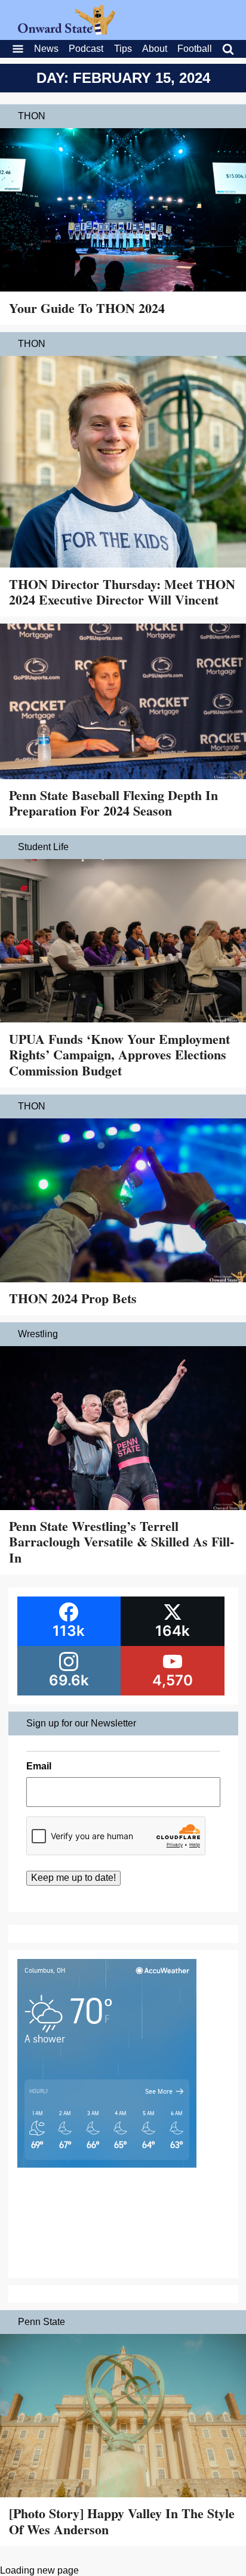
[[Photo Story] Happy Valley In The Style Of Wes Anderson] (123, 2417)
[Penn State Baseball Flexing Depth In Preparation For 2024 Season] (123, 703)
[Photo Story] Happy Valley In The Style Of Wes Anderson (122, 2521)
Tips (123, 49)
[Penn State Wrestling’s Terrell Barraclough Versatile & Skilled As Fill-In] (123, 1429)
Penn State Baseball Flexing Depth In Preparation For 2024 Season (113, 803)
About (155, 49)
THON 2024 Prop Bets (73, 1298)
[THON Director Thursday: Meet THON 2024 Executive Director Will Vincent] (123, 463)
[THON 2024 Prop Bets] (123, 1202)
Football (195, 49)
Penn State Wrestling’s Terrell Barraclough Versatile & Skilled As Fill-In (122, 1542)
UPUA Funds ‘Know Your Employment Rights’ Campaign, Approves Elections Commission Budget (119, 1055)
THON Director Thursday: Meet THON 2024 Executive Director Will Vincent (122, 592)
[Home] (67, 31)
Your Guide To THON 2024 (87, 308)
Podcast (86, 49)
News (46, 49)
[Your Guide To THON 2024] (123, 211)
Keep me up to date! (73, 1878)
